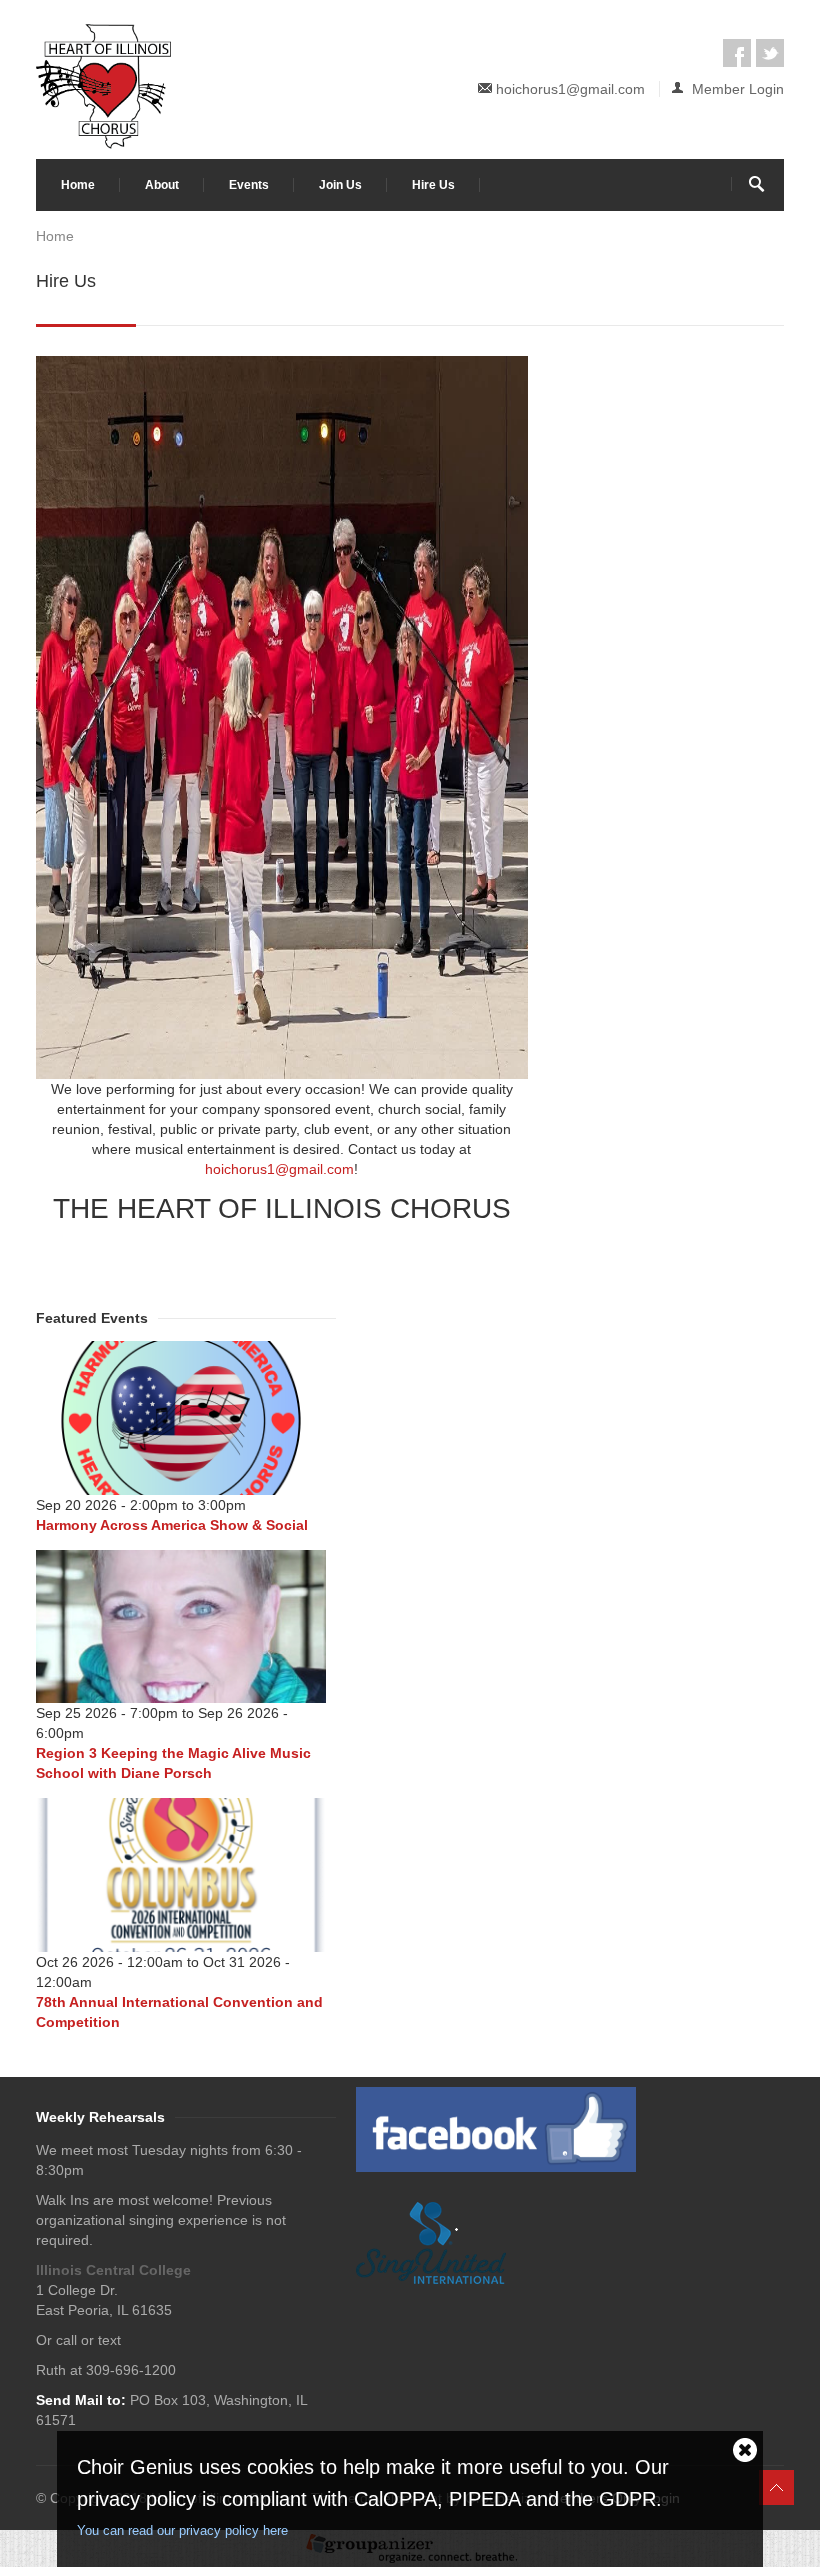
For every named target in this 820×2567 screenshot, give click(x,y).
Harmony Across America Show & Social (172, 1525)
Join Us (340, 185)
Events (249, 185)
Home (78, 185)
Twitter (770, 53)
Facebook (737, 53)
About (162, 185)
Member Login (736, 89)
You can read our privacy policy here (182, 2530)
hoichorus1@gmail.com (570, 89)
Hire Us (433, 185)
